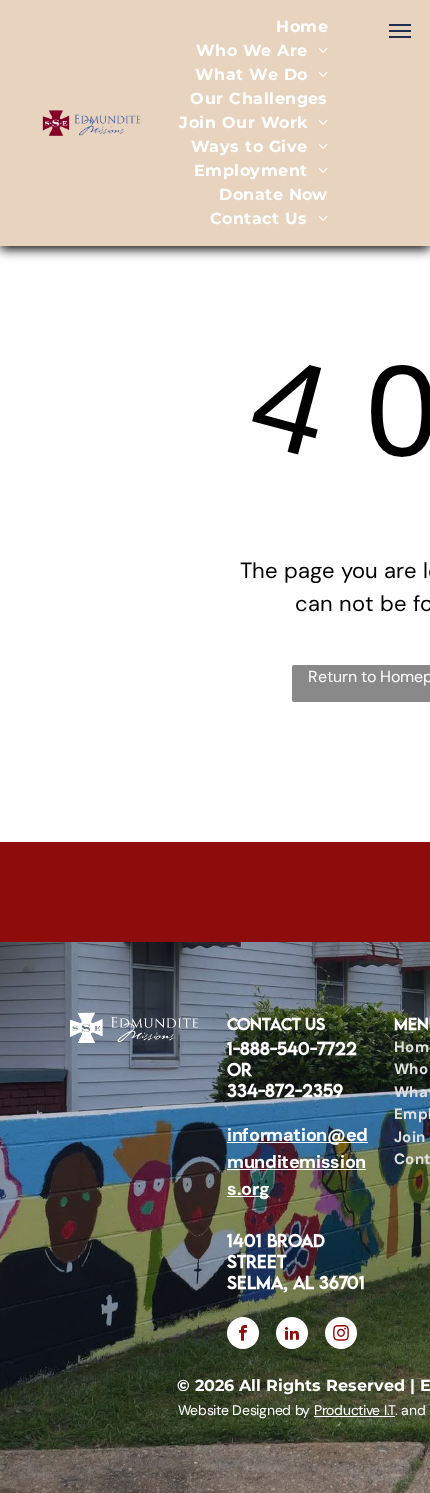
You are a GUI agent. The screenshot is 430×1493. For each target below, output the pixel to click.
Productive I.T (354, 1410)
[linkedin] (292, 1335)
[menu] (400, 31)
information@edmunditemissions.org (297, 1162)
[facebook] (243, 1335)
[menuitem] (302, 27)
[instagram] (341, 1335)
